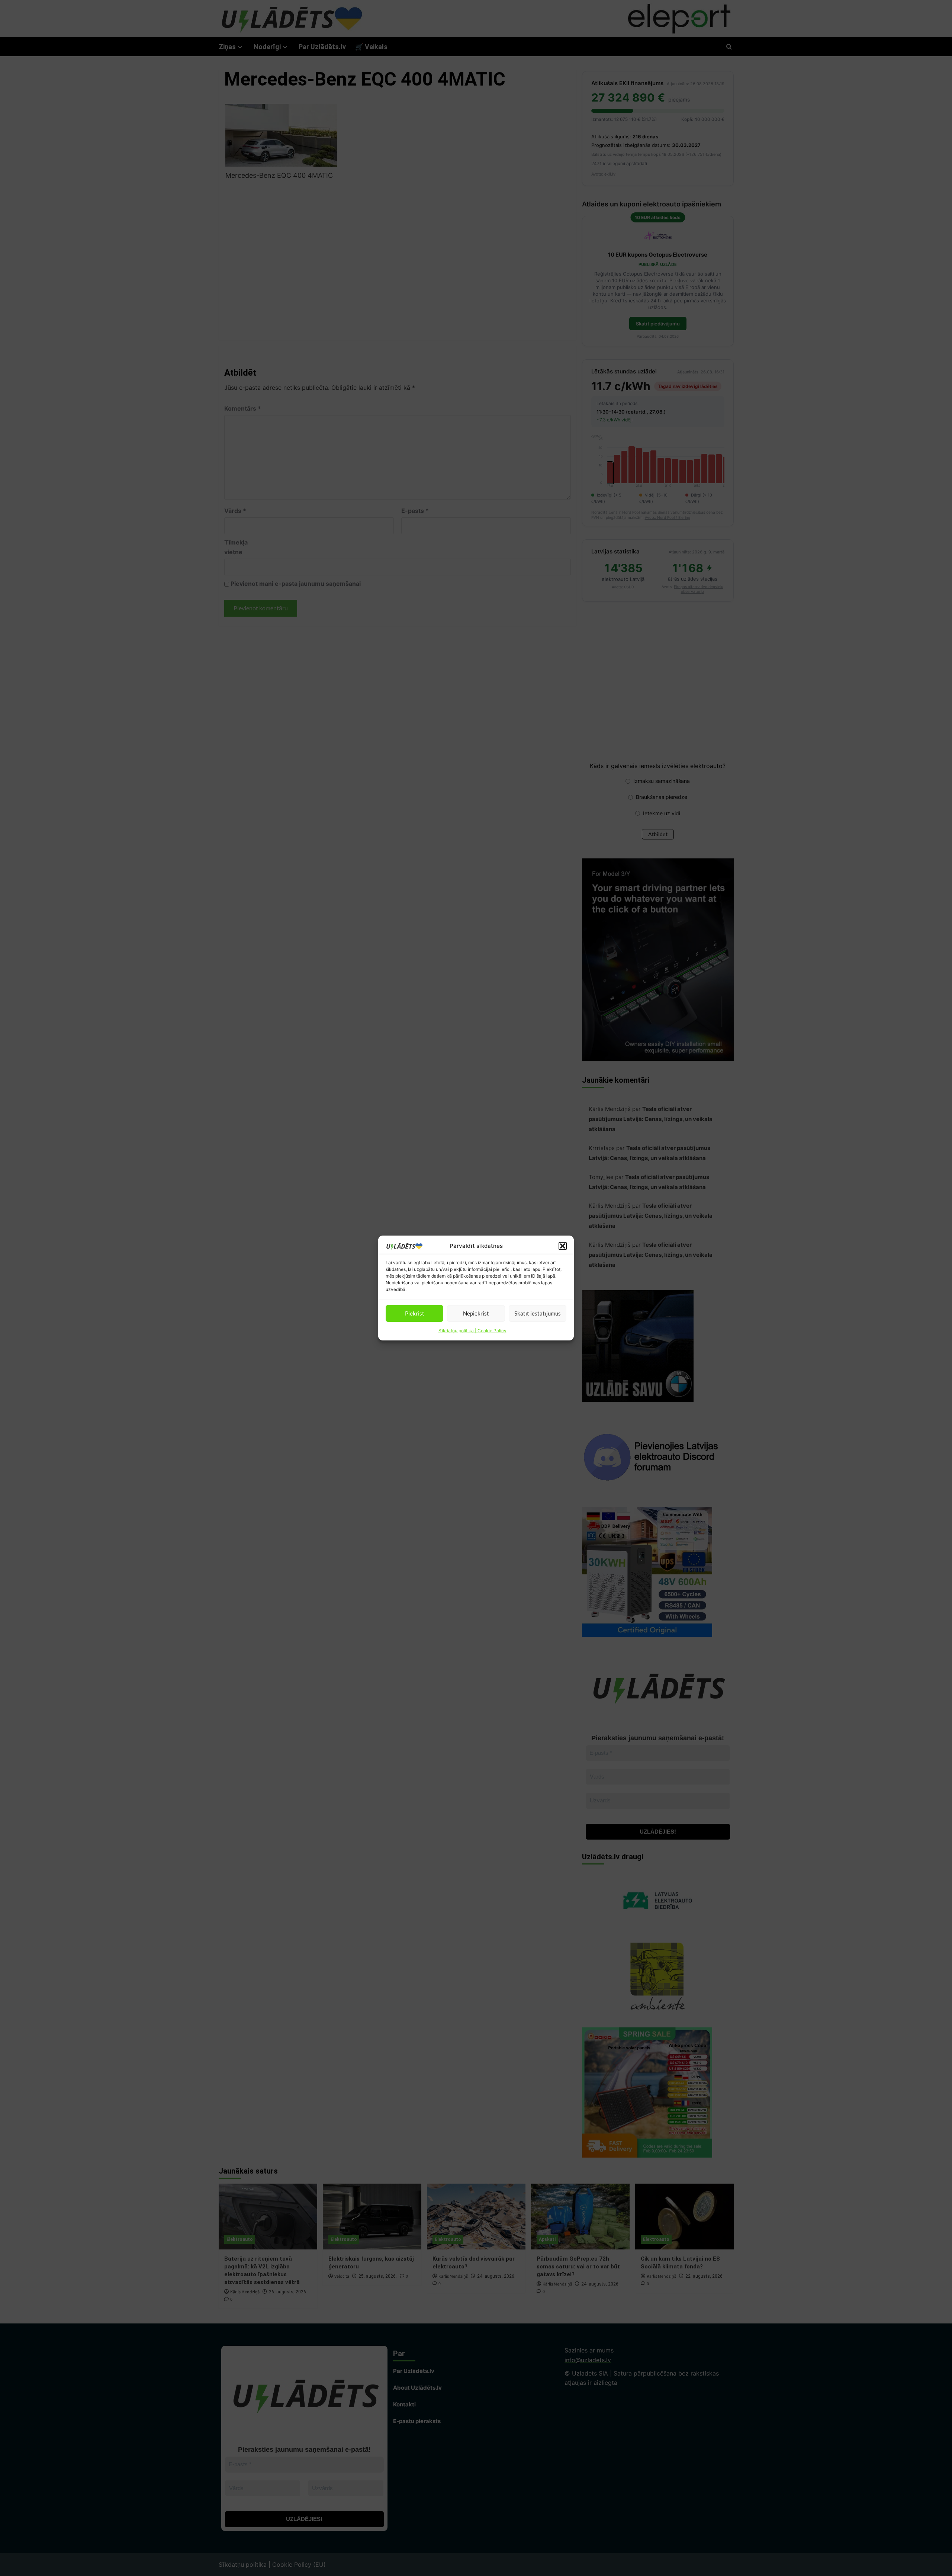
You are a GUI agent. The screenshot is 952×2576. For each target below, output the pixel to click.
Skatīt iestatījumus (538, 1313)
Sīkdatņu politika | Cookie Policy (472, 1331)
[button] (563, 1246)
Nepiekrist (476, 1313)
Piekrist (415, 1313)
